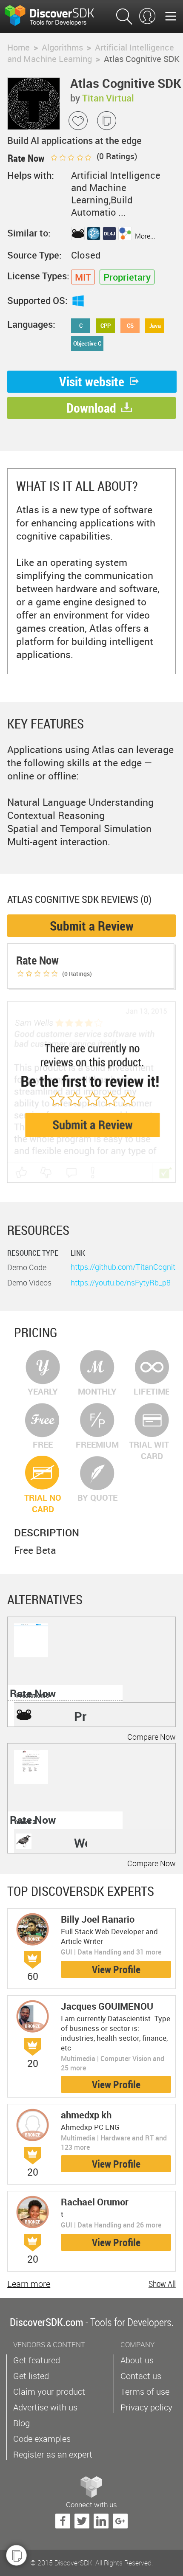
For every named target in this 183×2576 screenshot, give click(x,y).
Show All (162, 2284)
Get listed (31, 2376)
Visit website (92, 381)
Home (19, 47)
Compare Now (152, 1737)
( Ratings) (116, 156)
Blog (21, 2423)
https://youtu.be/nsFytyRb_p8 (121, 1282)
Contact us (141, 2376)
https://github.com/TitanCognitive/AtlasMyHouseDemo (123, 1267)
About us (137, 2360)
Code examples (42, 2439)
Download (91, 408)
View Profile (116, 1969)
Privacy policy (146, 2407)
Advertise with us (45, 2407)
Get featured (37, 2360)
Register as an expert (53, 2454)
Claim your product (49, 2392)
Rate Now (33, 1693)
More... (145, 236)
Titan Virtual (108, 98)
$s (55, 17)
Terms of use (145, 2392)
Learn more (29, 2284)
